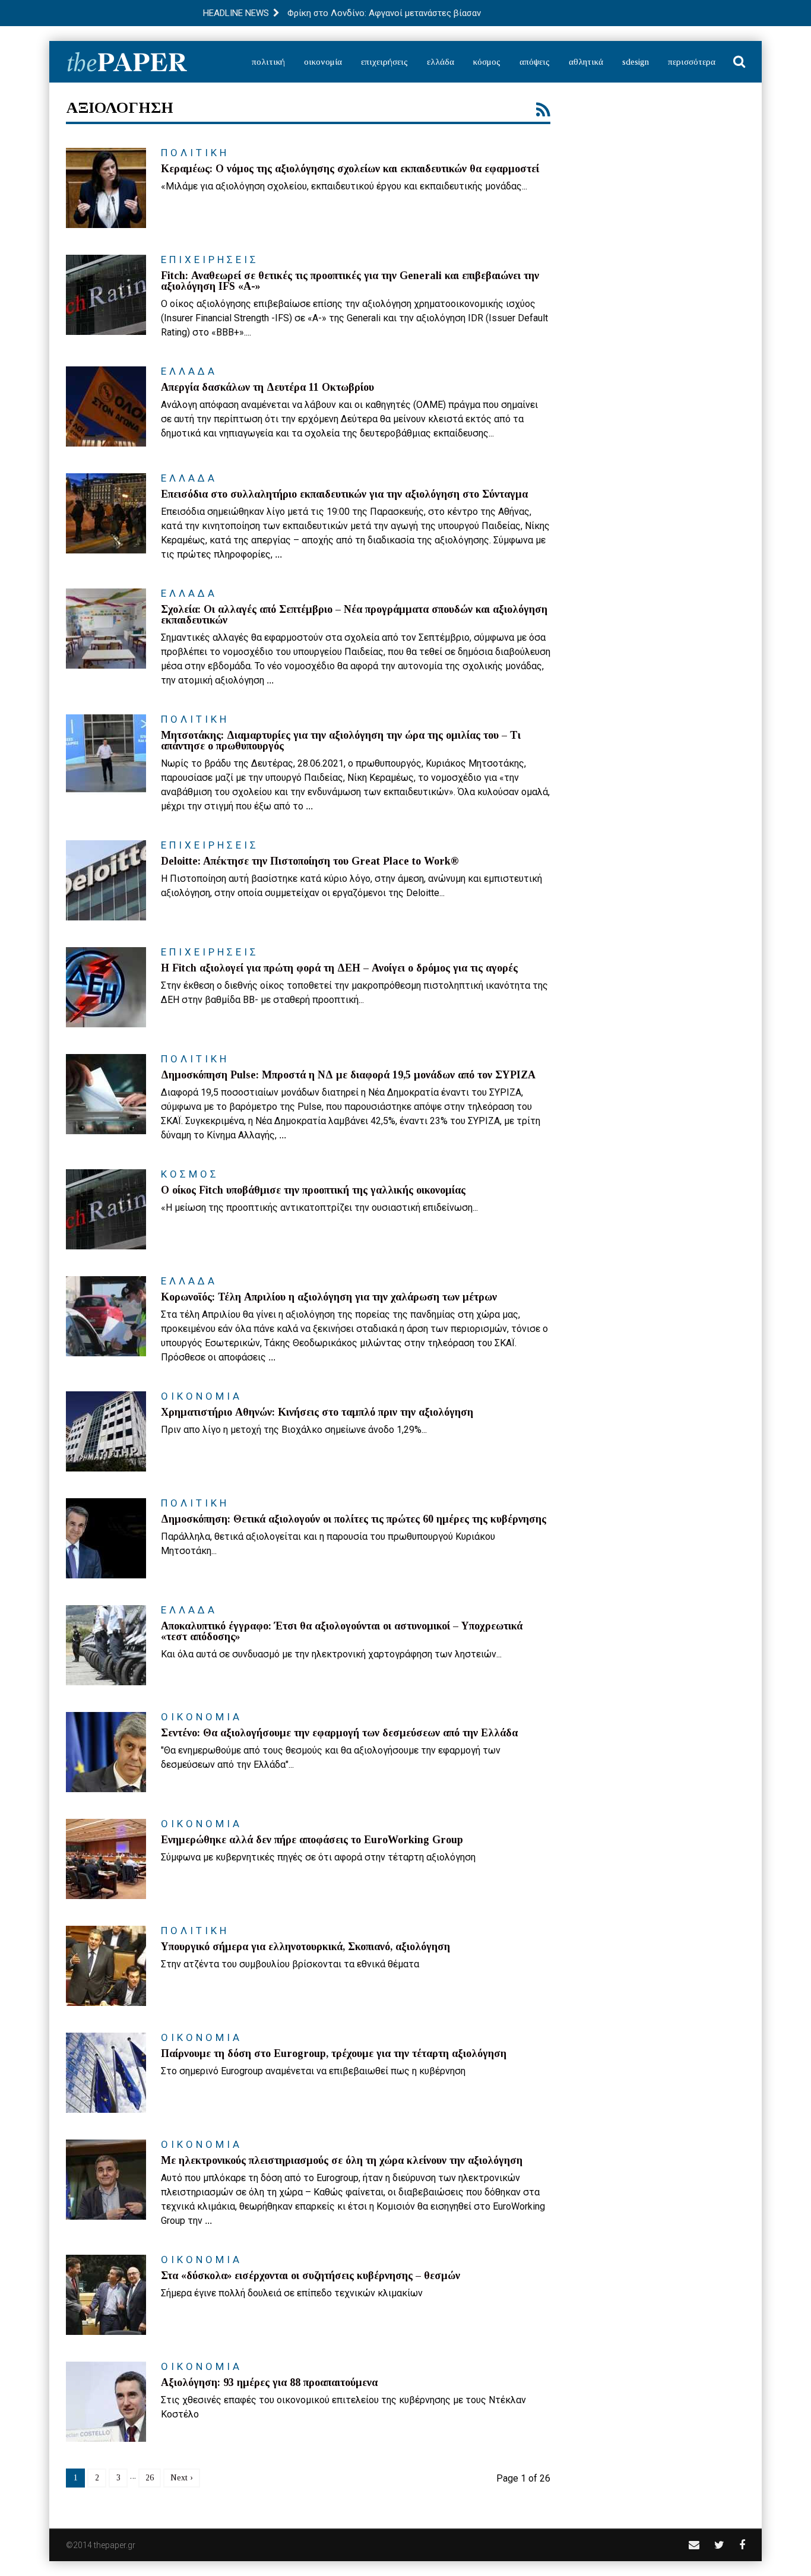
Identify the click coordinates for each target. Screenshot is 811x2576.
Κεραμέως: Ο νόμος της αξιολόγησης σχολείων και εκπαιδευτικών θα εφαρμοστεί (350, 169)
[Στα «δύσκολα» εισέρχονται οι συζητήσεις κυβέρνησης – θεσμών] (106, 2295)
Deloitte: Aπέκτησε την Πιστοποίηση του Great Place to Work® (310, 861)
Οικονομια (202, 1396)
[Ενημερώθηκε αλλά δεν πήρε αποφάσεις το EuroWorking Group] (106, 1859)
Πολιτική (268, 62)
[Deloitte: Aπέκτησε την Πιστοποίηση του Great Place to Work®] (106, 880)
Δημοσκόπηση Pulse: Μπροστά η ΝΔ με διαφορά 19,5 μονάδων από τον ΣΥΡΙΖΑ (348, 1075)
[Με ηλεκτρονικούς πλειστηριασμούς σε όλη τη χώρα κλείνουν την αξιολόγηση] (106, 2180)
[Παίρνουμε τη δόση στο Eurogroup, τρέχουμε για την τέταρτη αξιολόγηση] (106, 2073)
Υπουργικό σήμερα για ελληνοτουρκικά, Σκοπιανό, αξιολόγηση (305, 1947)
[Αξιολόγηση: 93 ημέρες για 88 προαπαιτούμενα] (106, 2402)
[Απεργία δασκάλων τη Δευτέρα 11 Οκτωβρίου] (106, 406)
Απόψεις (535, 62)
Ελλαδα (189, 371)
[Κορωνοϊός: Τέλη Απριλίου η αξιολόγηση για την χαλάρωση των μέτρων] (106, 1316)
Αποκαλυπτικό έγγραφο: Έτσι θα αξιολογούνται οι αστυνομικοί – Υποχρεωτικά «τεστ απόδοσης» (342, 1631)
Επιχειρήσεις (384, 62)
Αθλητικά (586, 62)
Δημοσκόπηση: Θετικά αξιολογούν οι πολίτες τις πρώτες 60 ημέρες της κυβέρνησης (354, 1519)
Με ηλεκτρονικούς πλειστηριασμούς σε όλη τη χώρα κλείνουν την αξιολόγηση (342, 2160)
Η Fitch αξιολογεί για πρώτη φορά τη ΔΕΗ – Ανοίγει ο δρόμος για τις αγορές (339, 968)
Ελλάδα (441, 62)
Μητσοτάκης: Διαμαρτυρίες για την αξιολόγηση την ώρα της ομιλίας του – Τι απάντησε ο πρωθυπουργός (341, 740)
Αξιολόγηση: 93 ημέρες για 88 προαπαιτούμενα (269, 2382)
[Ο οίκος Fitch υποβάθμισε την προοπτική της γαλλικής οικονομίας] (106, 1209)
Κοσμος (190, 1174)
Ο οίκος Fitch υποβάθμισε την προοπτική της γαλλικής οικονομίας (313, 1190)
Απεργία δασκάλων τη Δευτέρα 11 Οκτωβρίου (267, 387)
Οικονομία (323, 62)
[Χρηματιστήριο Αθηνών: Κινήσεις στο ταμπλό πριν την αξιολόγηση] (106, 1431)
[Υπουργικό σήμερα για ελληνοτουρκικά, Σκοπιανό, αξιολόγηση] (106, 1966)
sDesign (636, 62)
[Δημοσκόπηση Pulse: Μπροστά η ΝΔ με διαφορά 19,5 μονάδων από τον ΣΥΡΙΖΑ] (106, 1094)
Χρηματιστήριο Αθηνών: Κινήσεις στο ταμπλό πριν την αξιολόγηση (317, 1412)
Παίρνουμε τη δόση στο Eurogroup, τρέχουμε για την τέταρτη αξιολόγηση (334, 2053)
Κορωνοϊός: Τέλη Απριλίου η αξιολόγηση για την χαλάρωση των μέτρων (329, 1297)
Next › (182, 2478)
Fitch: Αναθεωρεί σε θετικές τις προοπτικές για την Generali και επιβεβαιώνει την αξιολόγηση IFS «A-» (350, 281)
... (278, 554)
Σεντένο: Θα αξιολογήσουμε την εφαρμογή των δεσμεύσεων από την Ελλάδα (339, 1733)
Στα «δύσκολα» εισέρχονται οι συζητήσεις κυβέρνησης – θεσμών (311, 2276)
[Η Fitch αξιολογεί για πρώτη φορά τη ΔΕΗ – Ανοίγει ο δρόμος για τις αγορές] (106, 987)
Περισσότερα (692, 62)
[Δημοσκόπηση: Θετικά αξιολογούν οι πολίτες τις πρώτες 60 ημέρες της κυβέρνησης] (106, 1538)
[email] (694, 2545)
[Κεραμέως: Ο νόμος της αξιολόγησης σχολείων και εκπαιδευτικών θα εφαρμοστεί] (106, 188)
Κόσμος (487, 62)
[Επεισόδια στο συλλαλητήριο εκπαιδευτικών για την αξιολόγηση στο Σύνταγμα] (106, 513)
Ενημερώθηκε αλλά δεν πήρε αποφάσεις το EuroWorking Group (312, 1840)
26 (150, 2478)
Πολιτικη (195, 153)
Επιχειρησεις (210, 260)
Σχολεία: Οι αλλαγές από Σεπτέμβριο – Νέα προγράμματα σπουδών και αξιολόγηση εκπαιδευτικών (354, 615)
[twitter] (719, 2545)
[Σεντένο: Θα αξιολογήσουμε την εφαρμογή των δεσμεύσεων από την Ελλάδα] (106, 1752)
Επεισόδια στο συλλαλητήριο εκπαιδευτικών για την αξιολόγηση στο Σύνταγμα (344, 494)
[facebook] (742, 2545)
